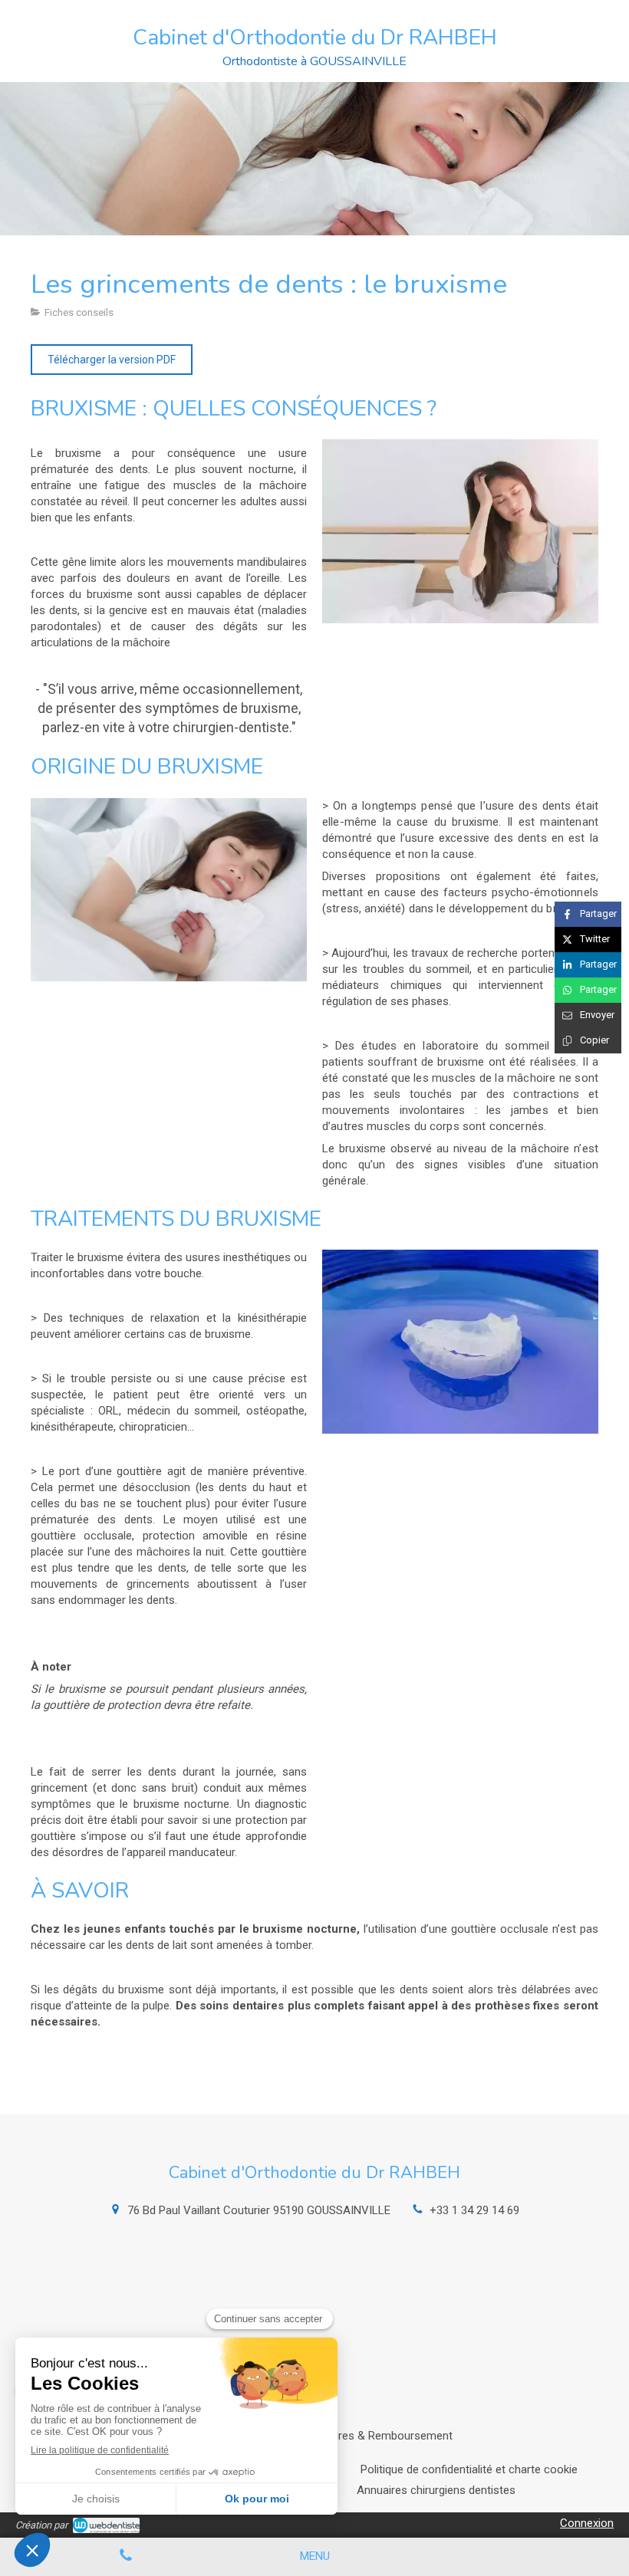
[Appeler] (126, 2557)
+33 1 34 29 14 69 (474, 2210)
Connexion (587, 2523)
